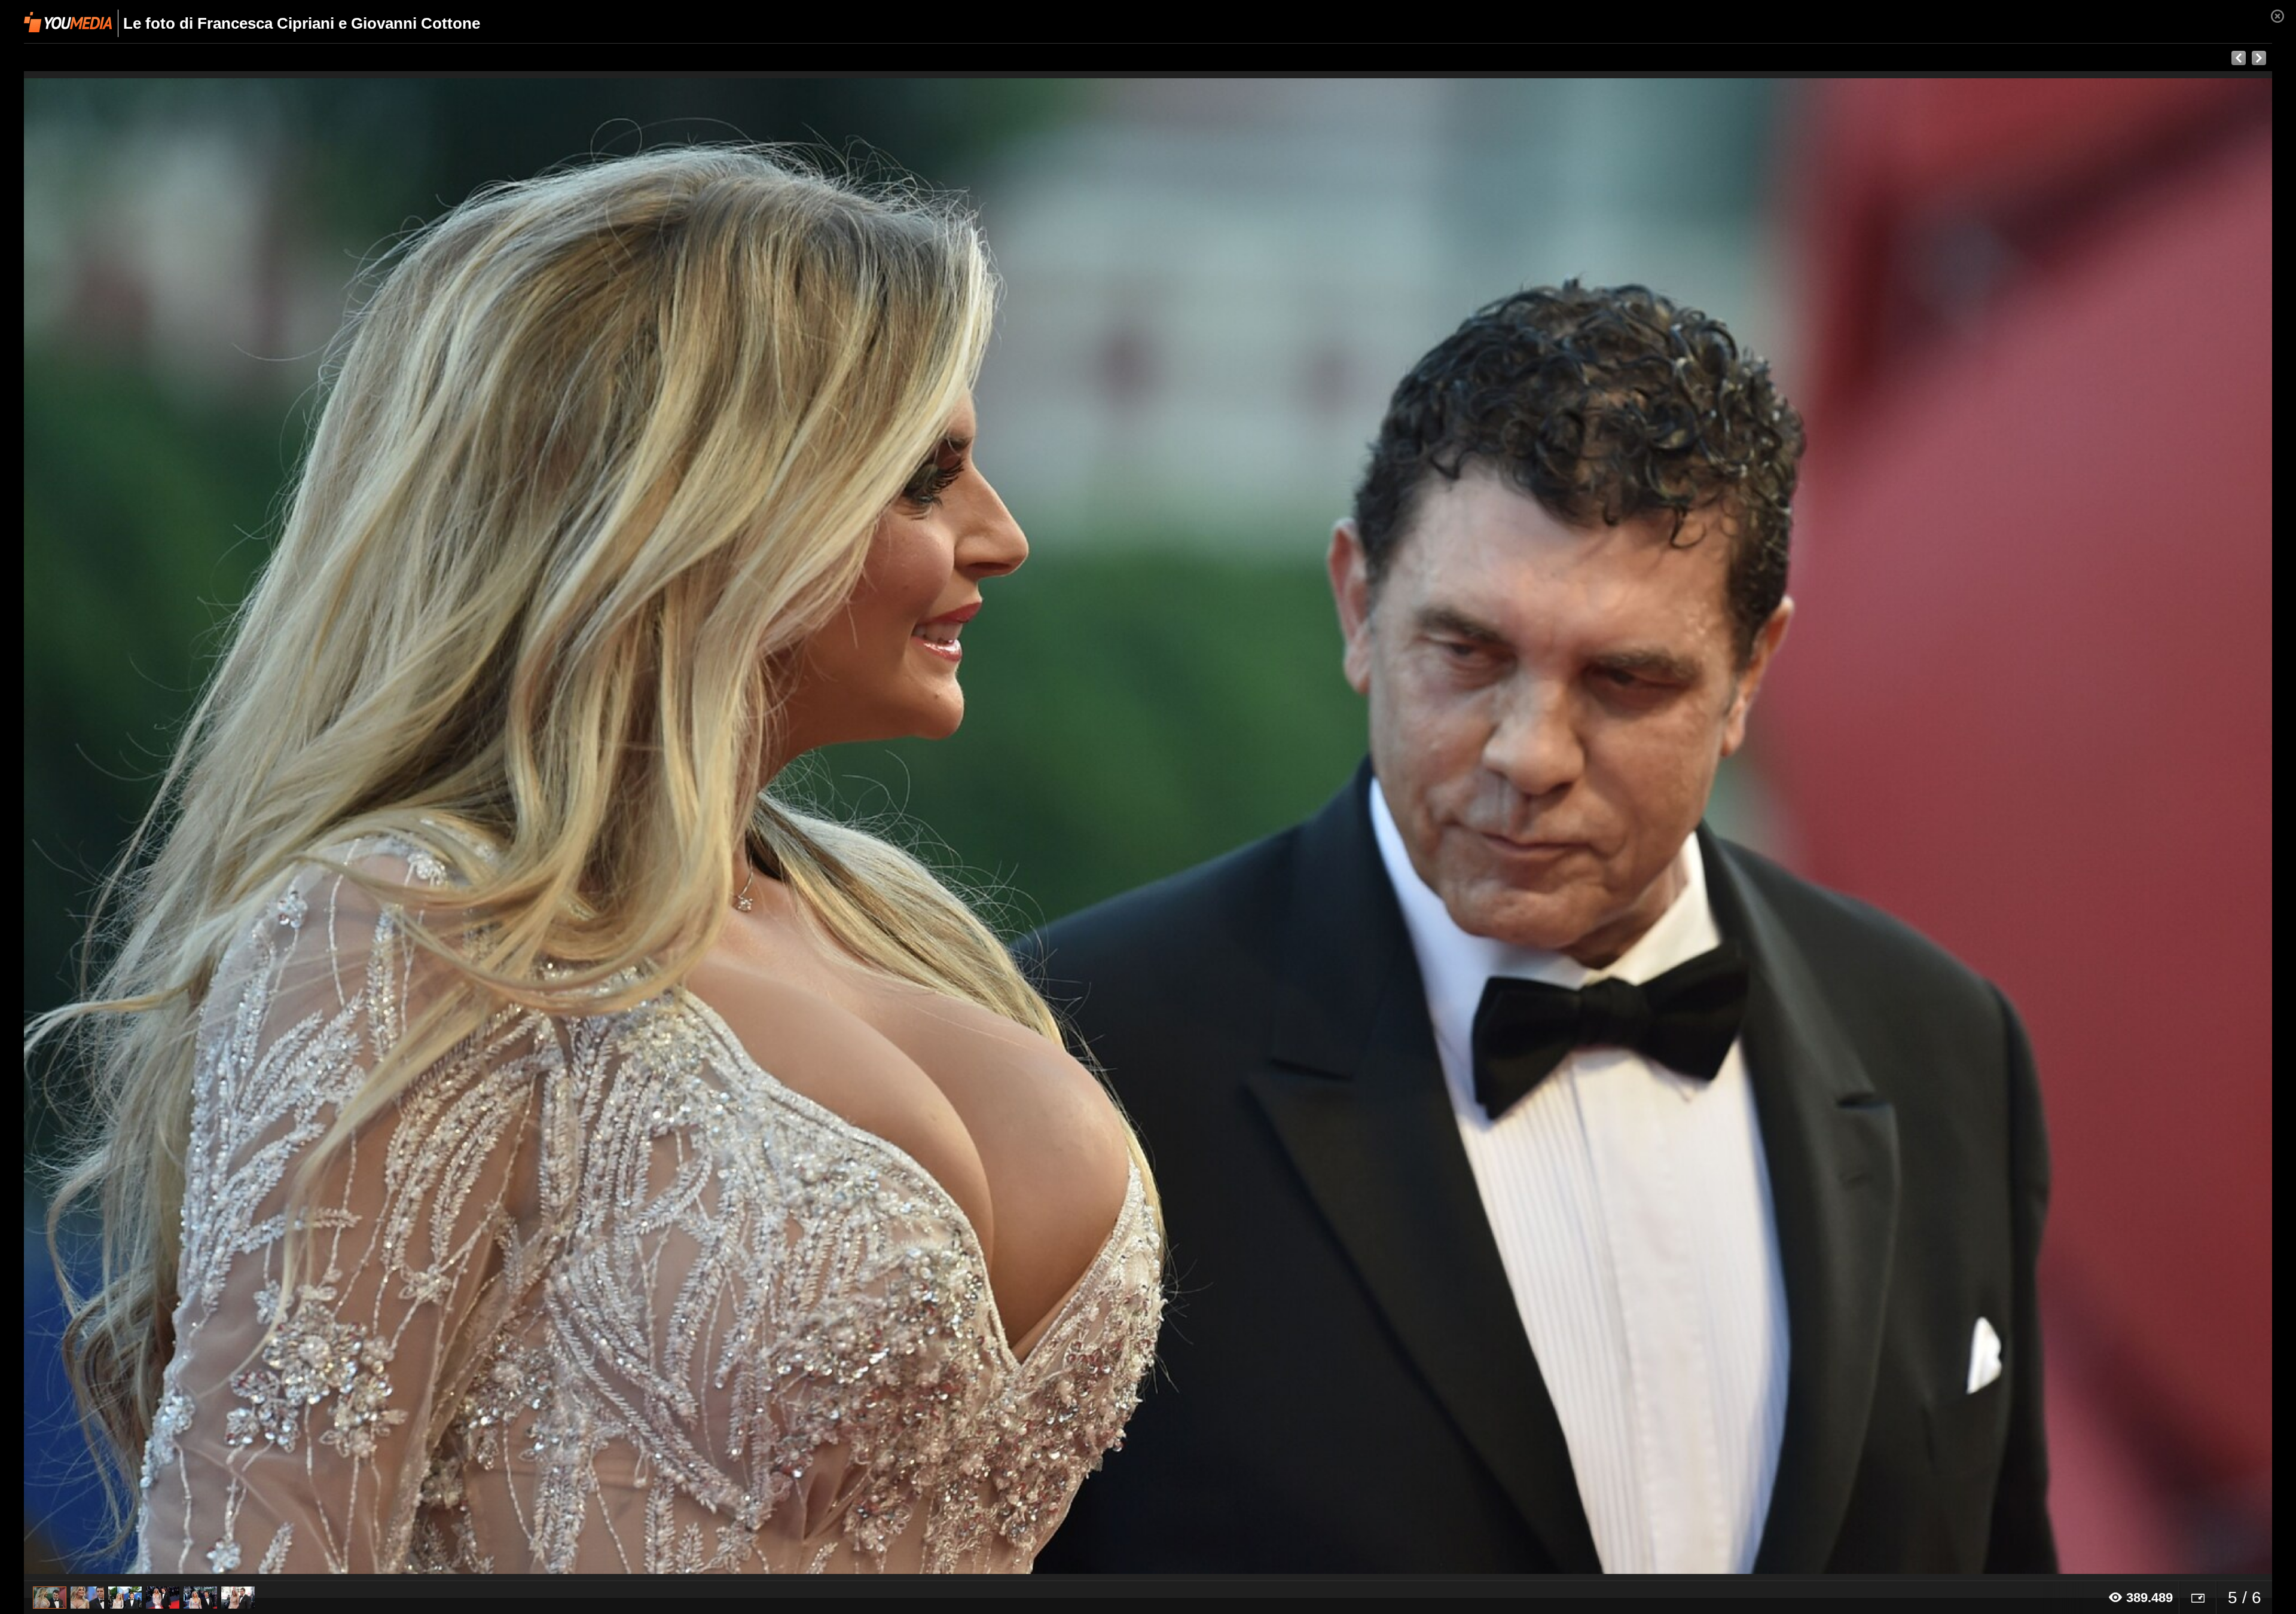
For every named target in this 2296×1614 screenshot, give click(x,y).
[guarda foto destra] (1373, 826)
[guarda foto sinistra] (249, 826)
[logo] (68, 22)
